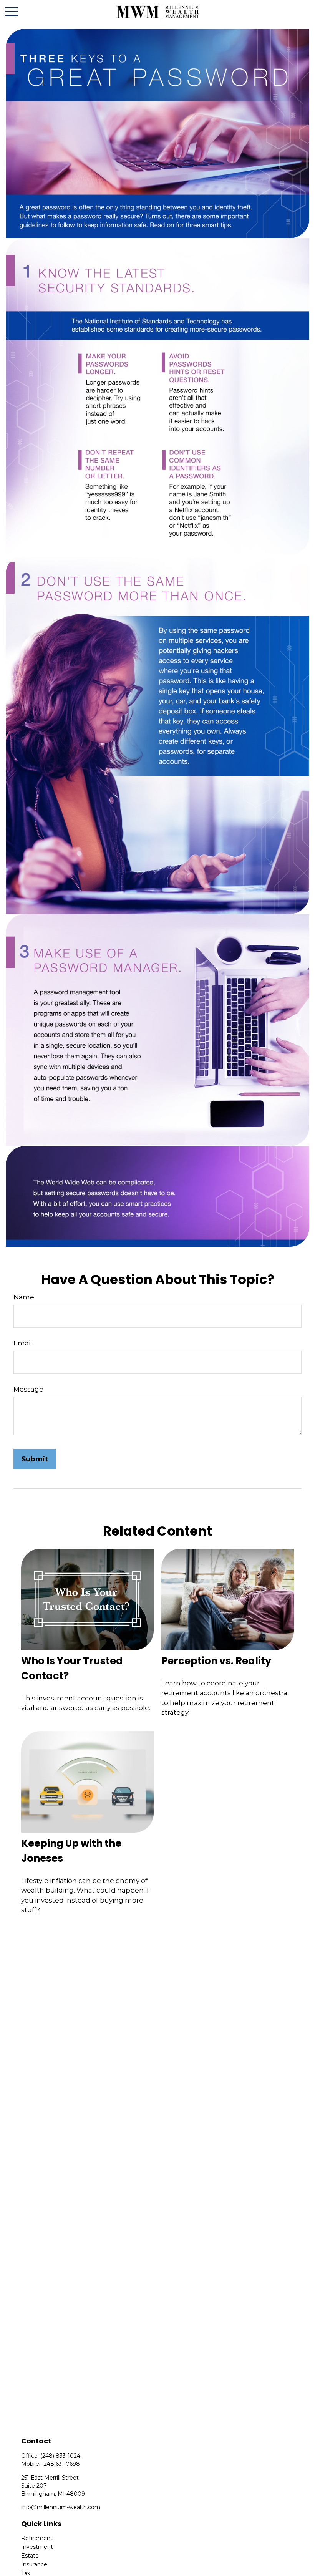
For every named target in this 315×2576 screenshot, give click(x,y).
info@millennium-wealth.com (61, 2507)
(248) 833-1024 (60, 2456)
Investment (37, 2547)
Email (23, 1343)
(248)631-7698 (61, 2464)
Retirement (37, 2538)
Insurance (34, 2564)
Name (24, 1297)
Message (28, 1389)
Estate (30, 2556)
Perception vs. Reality (216, 1661)
